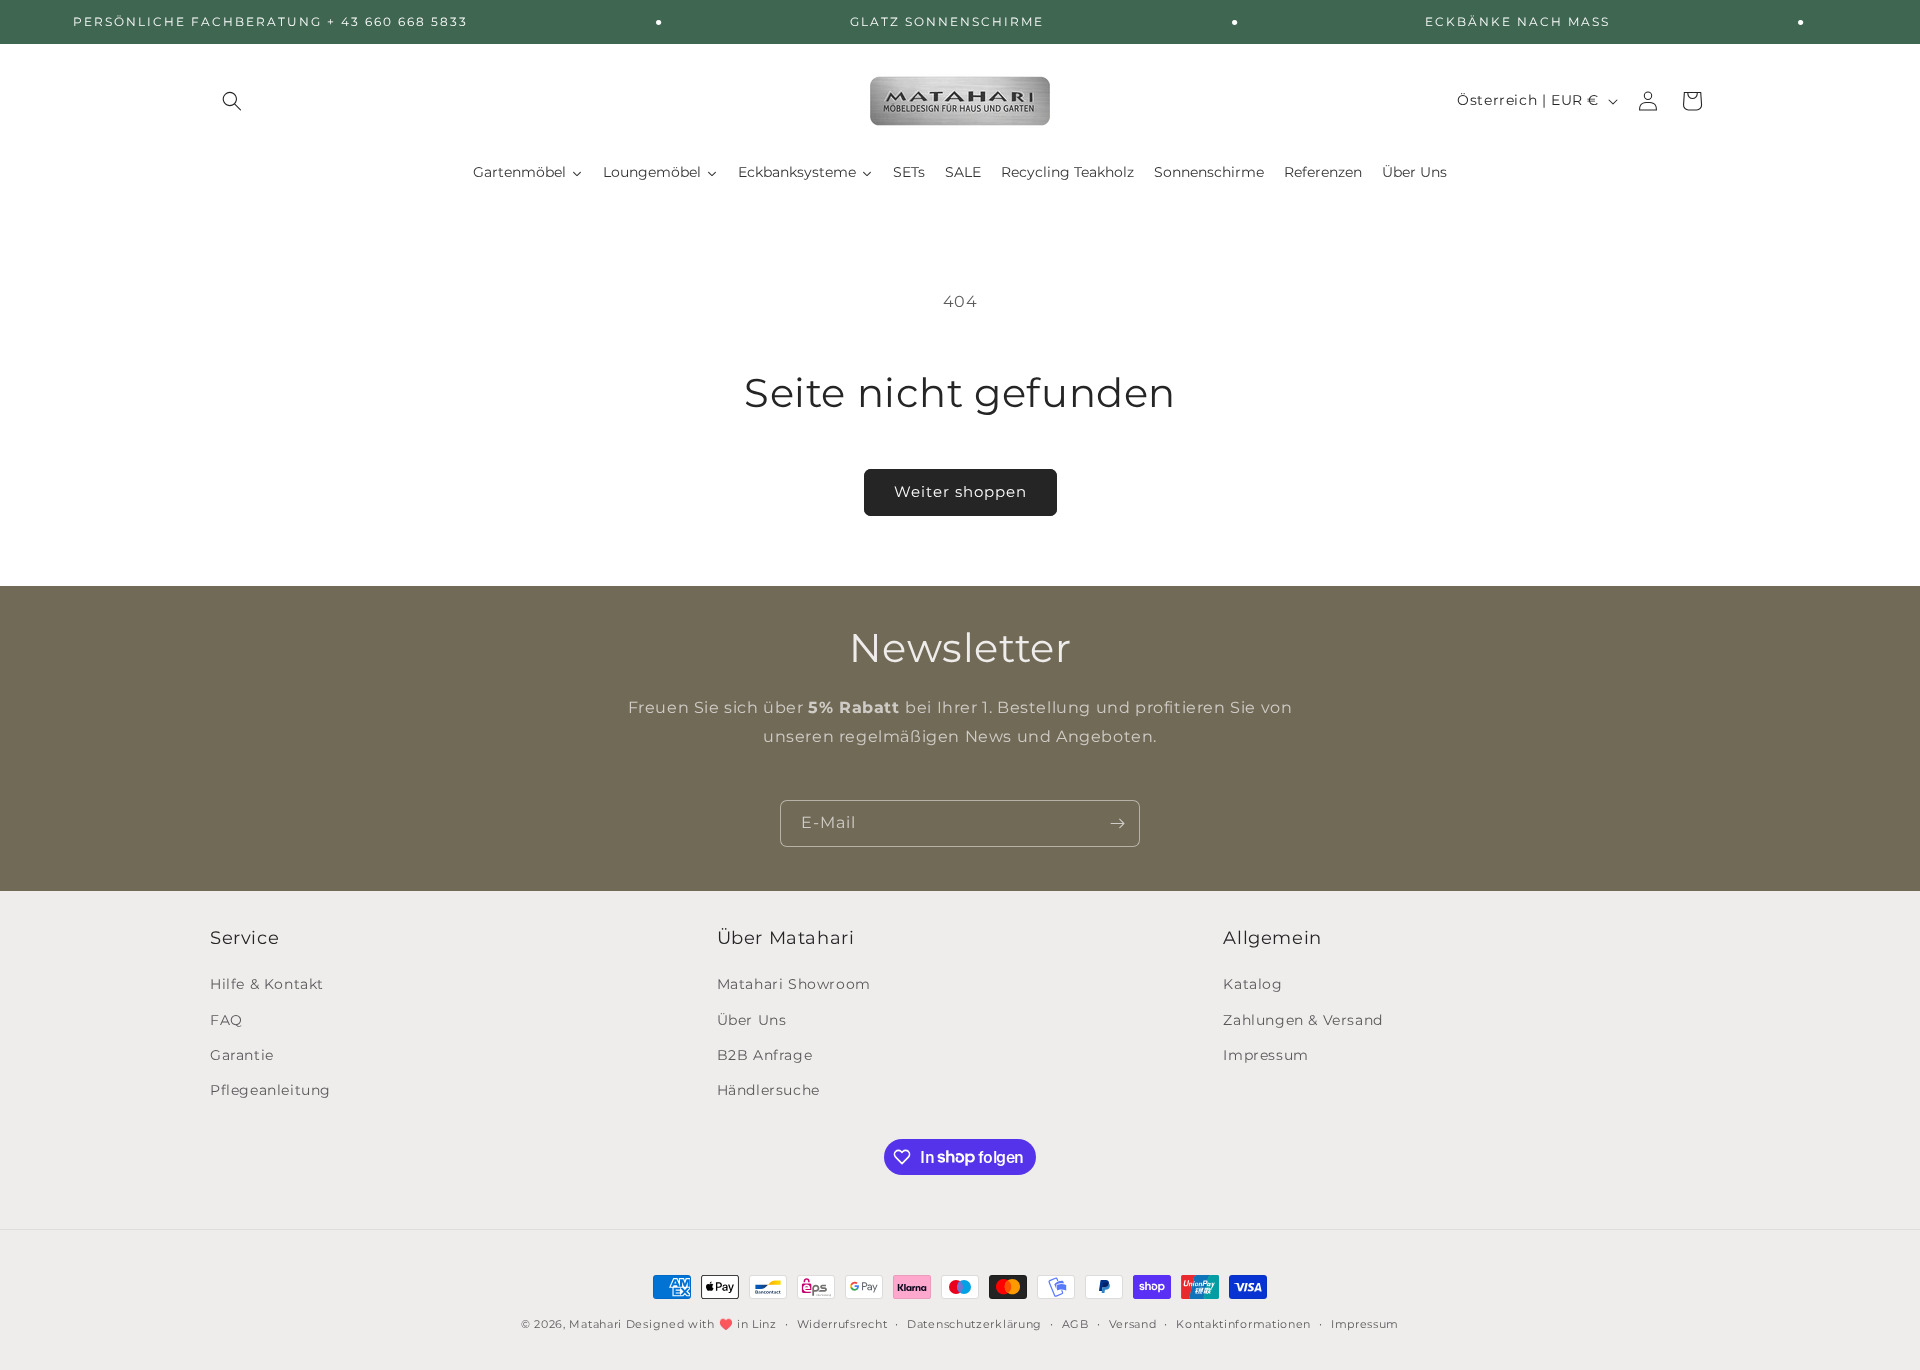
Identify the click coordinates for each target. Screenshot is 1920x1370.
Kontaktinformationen (1243, 1323)
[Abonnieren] (1117, 823)
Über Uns (752, 1020)
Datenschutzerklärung (974, 1323)
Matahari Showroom (794, 985)
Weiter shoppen (960, 491)
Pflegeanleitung (270, 1090)
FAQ (226, 1020)
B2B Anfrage (765, 1055)
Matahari (595, 1324)
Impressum (1265, 1055)
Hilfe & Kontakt (267, 985)
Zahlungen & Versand (1302, 1020)
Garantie (242, 1055)
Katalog (1252, 985)
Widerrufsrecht (842, 1323)
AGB (1075, 1323)
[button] (232, 101)
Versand (1133, 1323)
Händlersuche (768, 1090)
